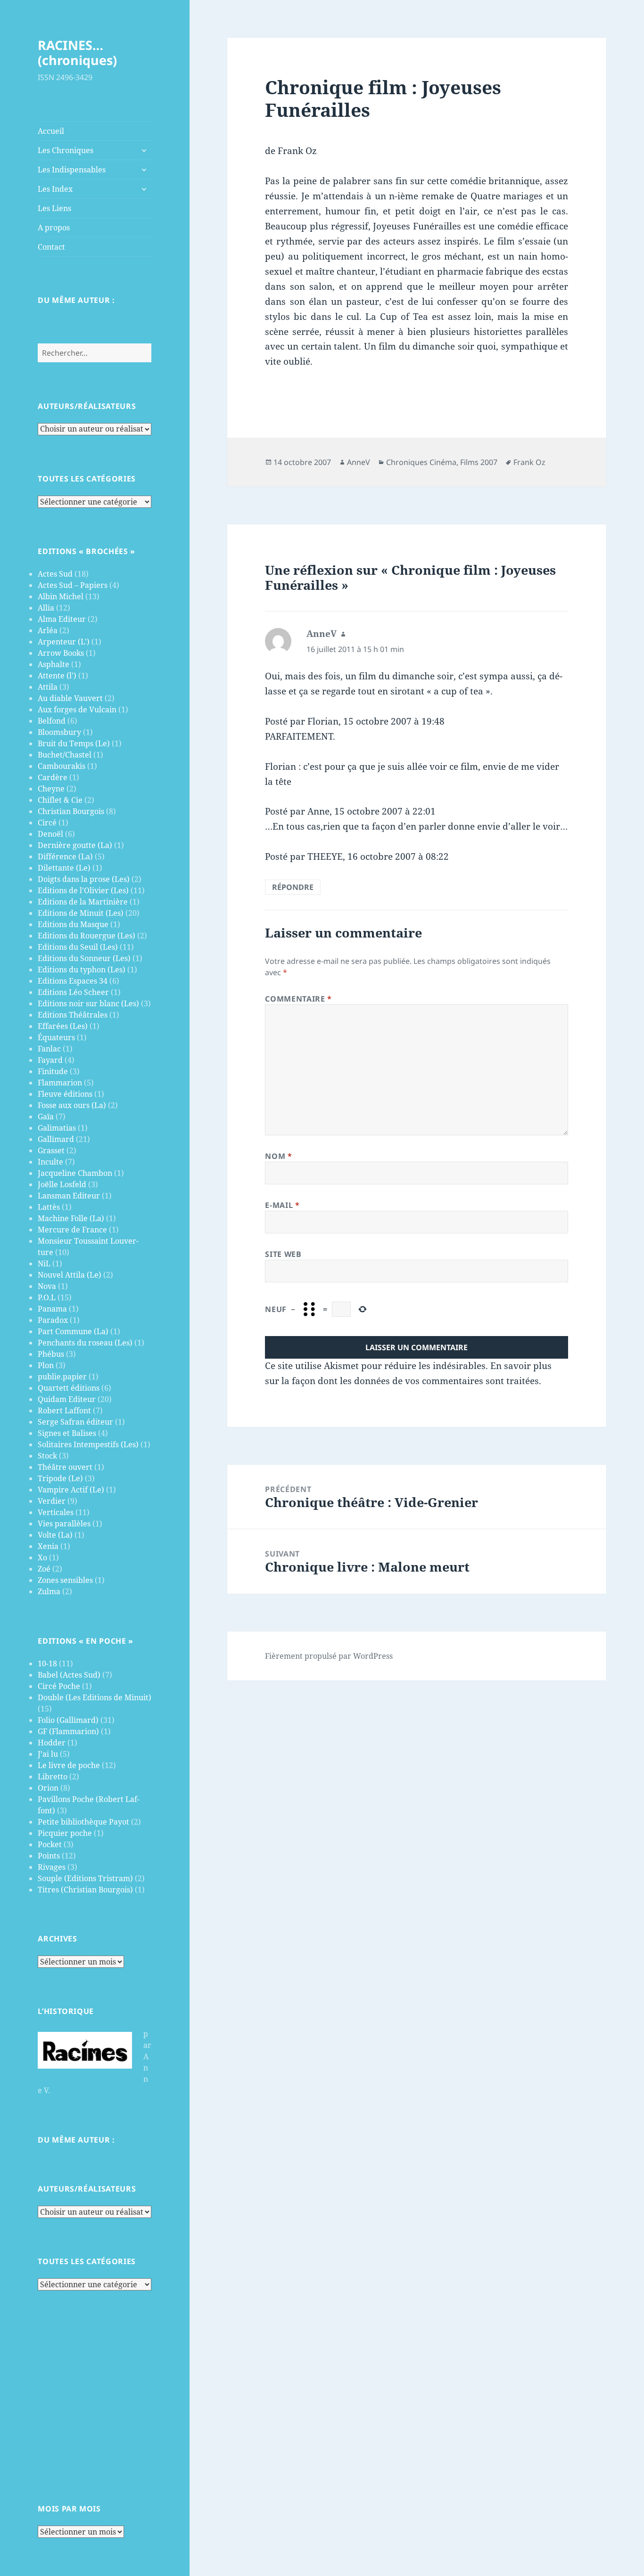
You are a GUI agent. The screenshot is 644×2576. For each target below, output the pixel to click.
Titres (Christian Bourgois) (85, 1890)
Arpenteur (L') (64, 642)
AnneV (359, 462)
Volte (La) (55, 1535)
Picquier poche (65, 1833)
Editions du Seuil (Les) (78, 947)
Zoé (44, 1569)
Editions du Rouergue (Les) (87, 936)
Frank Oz (529, 462)
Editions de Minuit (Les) (81, 913)
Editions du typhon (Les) (82, 970)
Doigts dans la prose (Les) (84, 879)
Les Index (55, 189)
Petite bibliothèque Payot (83, 1822)
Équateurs (56, 1037)
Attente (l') (57, 676)
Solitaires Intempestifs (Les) (88, 1444)
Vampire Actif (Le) (71, 1490)
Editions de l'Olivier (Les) (83, 890)
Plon (46, 1365)
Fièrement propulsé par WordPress (329, 1656)
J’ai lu (48, 1754)
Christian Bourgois (71, 811)
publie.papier (62, 1377)
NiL (44, 1264)
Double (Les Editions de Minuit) (95, 1697)
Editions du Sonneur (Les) (84, 958)
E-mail (282, 1205)
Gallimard (56, 1139)
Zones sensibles (65, 1580)
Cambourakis (62, 766)
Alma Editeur (62, 619)
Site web (283, 1254)
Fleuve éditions (65, 1094)
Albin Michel (61, 596)
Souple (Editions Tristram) (85, 1878)
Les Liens (54, 208)
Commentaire (298, 999)
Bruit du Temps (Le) (74, 743)
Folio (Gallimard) (68, 1720)
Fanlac (49, 1049)
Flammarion (60, 1083)
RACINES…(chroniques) (77, 53)
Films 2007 (479, 462)
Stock (47, 1456)
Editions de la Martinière (83, 902)
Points (49, 1856)
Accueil (51, 131)
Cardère (53, 777)
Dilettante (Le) (64, 868)
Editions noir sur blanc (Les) (88, 1003)
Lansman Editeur (69, 1196)
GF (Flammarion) (68, 1731)
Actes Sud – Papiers (73, 585)
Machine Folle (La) (71, 1218)
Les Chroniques (66, 150)
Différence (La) (65, 856)
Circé (47, 823)
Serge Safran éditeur (75, 1422)
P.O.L (47, 1297)
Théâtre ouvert (65, 1467)
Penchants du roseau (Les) (85, 1343)
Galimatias (57, 1128)
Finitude (53, 1071)
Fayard (50, 1060)
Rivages (52, 1867)
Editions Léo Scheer (73, 992)
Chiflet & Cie (60, 800)
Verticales (56, 1512)
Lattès (49, 1207)
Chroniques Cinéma (421, 462)
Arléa (48, 630)
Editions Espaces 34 (73, 981)
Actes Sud (55, 574)
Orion (48, 1788)
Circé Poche (59, 1686)
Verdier (52, 1501)
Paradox (53, 1320)
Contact (51, 247)
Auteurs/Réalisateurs (87, 406)
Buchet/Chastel (65, 755)
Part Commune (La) (73, 1331)
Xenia (48, 1546)
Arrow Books (61, 653)
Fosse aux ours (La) (72, 1105)
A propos (54, 228)
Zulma (49, 1591)
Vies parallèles (64, 1524)
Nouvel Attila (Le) (70, 1275)
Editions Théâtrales (73, 1015)
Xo (42, 1557)
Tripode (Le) (60, 1478)
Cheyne (51, 789)
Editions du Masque (73, 924)
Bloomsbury (59, 732)
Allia (46, 608)
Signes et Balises (67, 1433)
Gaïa (46, 1117)
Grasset (51, 1150)
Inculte (50, 1162)
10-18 (47, 1663)
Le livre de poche (69, 1765)
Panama (52, 1309)
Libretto (53, 1777)
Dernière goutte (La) (75, 845)
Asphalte (54, 664)
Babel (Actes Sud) (69, 1675)
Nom (278, 1156)
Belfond (52, 721)
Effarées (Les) (63, 1026)
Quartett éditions (69, 1388)
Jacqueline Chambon (75, 1173)
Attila (48, 687)
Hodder (52, 1743)
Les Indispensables (72, 170)
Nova (47, 1286)
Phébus (51, 1354)
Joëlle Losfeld (62, 1184)
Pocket (50, 1844)
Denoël (50, 834)
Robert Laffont (64, 1410)
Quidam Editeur (67, 1399)
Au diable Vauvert (70, 698)
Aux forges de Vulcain (77, 709)
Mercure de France (72, 1230)
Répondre (293, 887)
